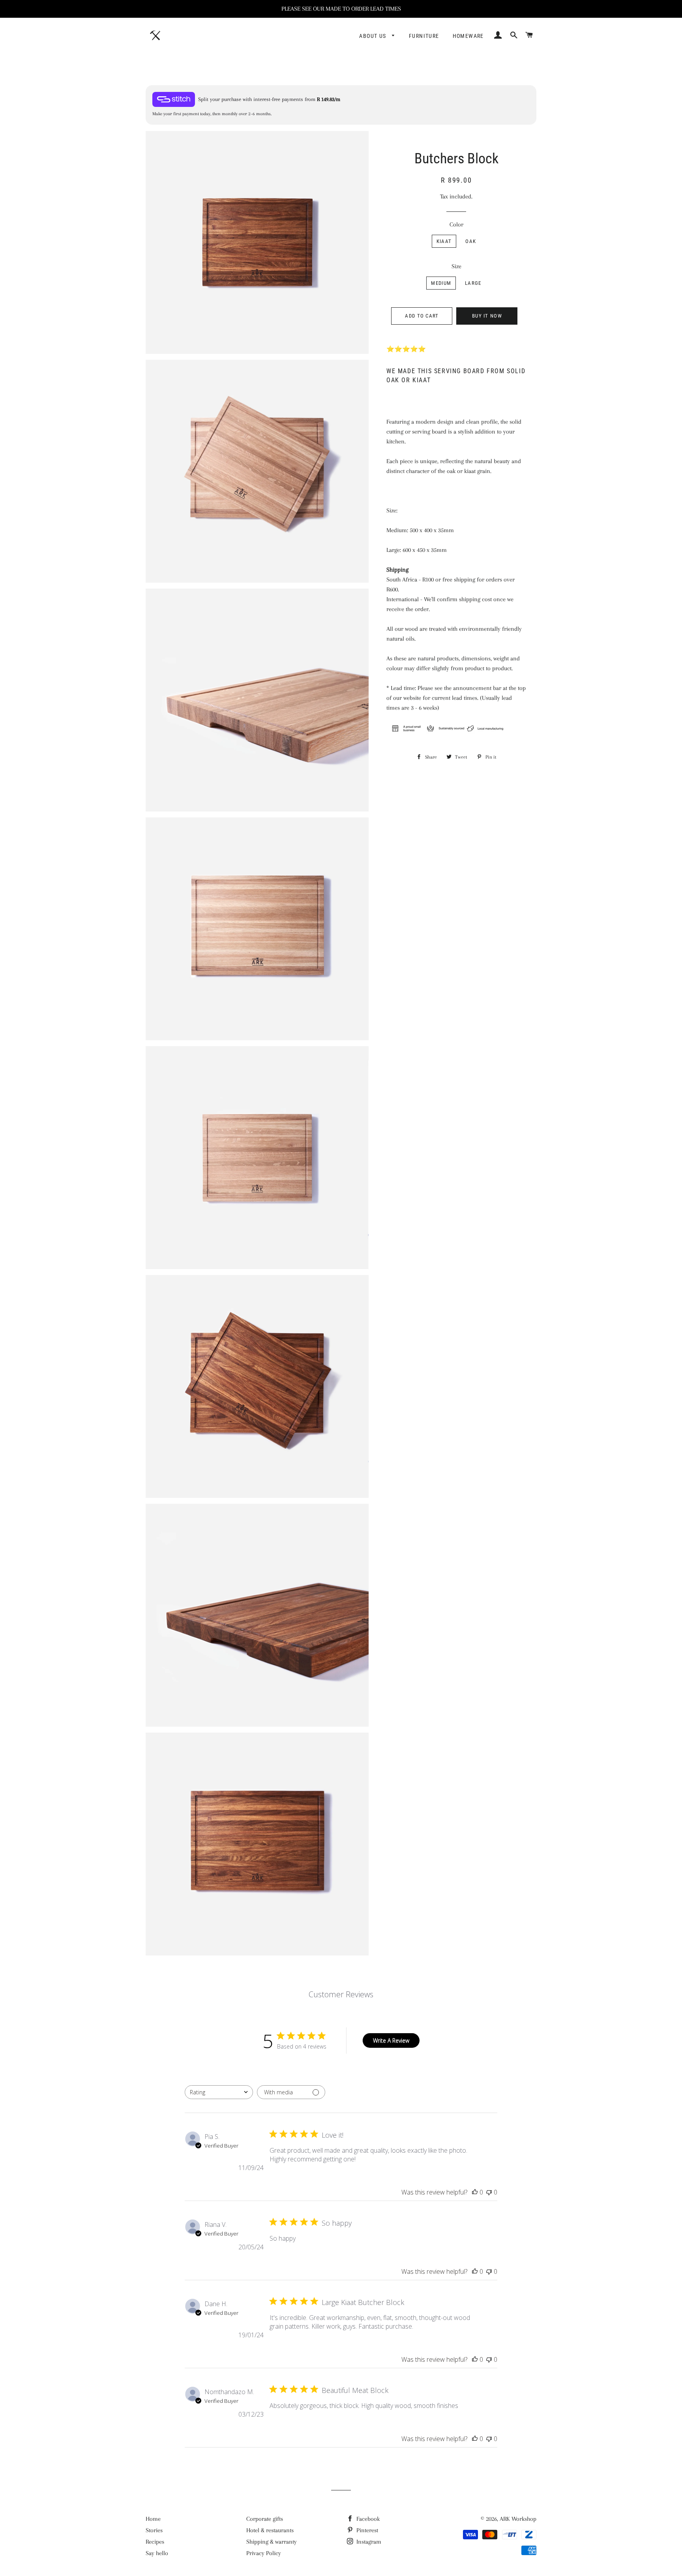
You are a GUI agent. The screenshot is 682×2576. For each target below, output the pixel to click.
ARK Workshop (518, 2519)
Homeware (468, 36)
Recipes (155, 2542)
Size (456, 266)
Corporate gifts (265, 2519)
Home (153, 2519)
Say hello (157, 2553)
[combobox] (219, 2092)
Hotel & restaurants (270, 2530)
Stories (154, 2530)
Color (456, 224)
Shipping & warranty (272, 2542)
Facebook (367, 2519)
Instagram (368, 2542)
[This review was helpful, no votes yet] (475, 2192)
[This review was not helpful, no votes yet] (489, 2192)
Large (473, 283)
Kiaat (444, 241)
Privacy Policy (264, 2553)
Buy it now (487, 316)
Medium (441, 283)
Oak (471, 241)
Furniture (424, 36)
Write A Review (391, 2040)
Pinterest (366, 2530)
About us (374, 36)
